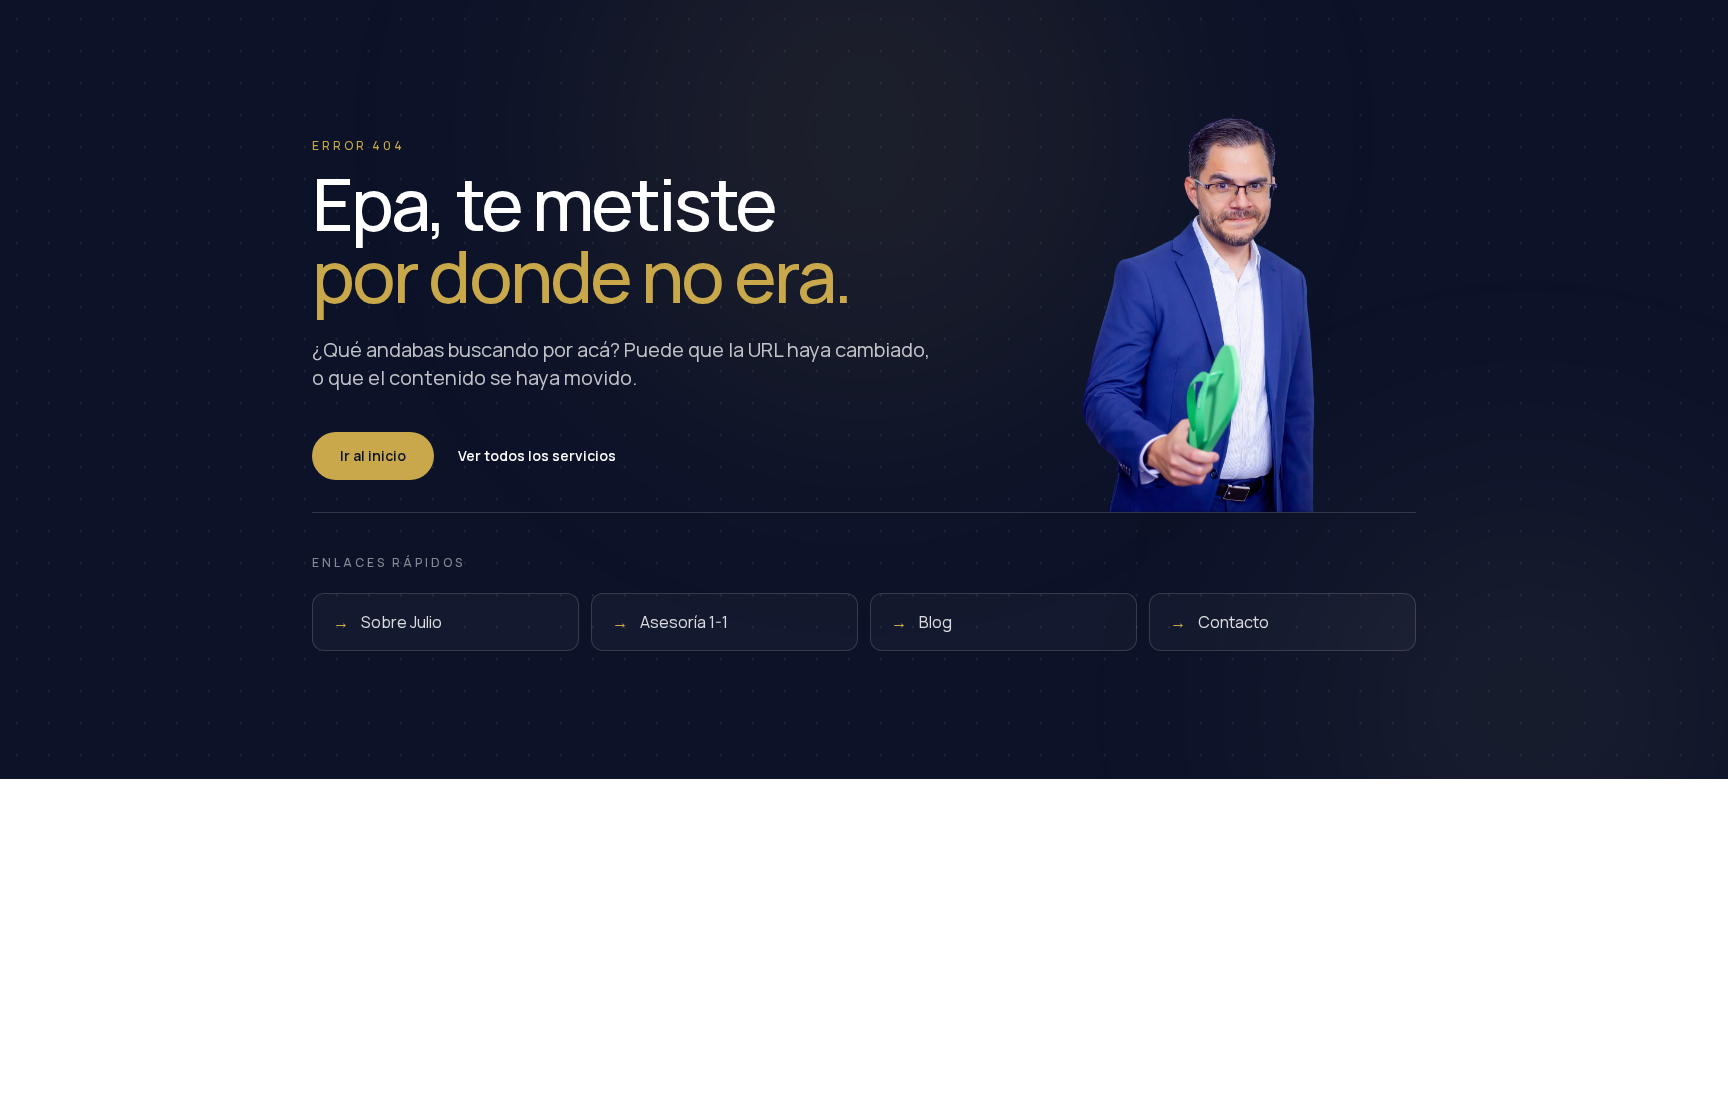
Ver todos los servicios (537, 455)
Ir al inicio (373, 455)
